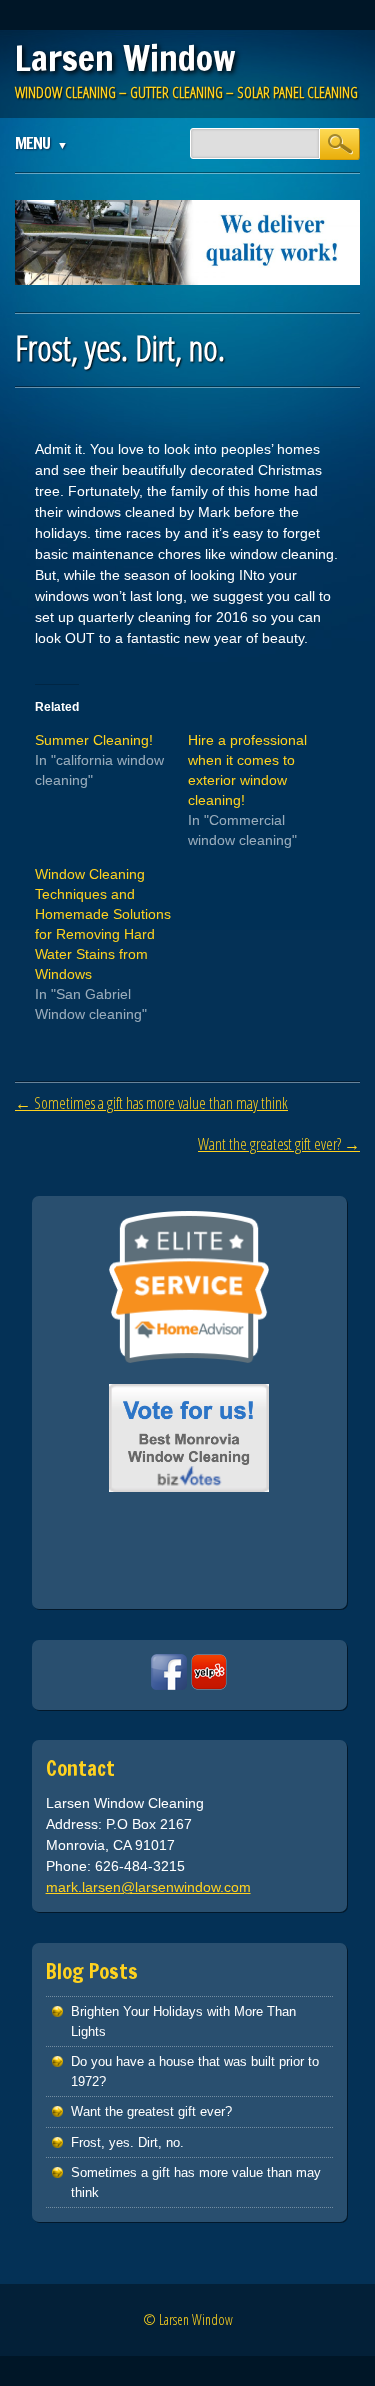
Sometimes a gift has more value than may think (151, 1103)
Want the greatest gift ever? (279, 1144)
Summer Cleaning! (94, 740)
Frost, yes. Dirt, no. (127, 2142)
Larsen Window (125, 58)
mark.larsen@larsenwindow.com (148, 1887)
